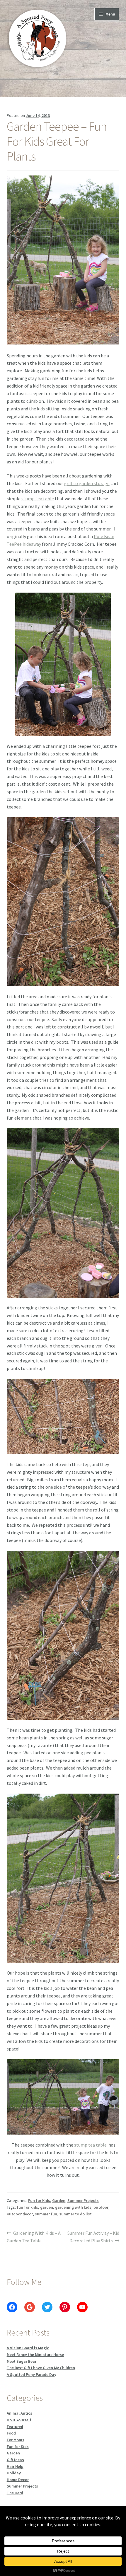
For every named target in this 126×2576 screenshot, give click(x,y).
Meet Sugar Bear (22, 2361)
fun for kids (27, 2207)
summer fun (46, 2214)
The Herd (15, 2493)
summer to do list (75, 2214)
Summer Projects (83, 2200)
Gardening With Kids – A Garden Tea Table (34, 2237)
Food (11, 2433)
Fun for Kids (39, 2200)
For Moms (16, 2440)
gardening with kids (73, 2207)
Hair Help (15, 2466)
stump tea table (38, 499)
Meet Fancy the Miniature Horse (35, 2355)
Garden (59, 2200)
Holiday (14, 2473)
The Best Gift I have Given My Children (41, 2368)
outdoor (101, 2207)
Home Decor (18, 2480)
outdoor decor (20, 2214)
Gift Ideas (15, 2460)
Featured (15, 2427)
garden (47, 2207)
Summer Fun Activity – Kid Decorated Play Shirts (93, 2237)
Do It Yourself (19, 2420)
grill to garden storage (87, 483)
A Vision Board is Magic (28, 2348)
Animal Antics (19, 2413)
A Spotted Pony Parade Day (31, 2374)
